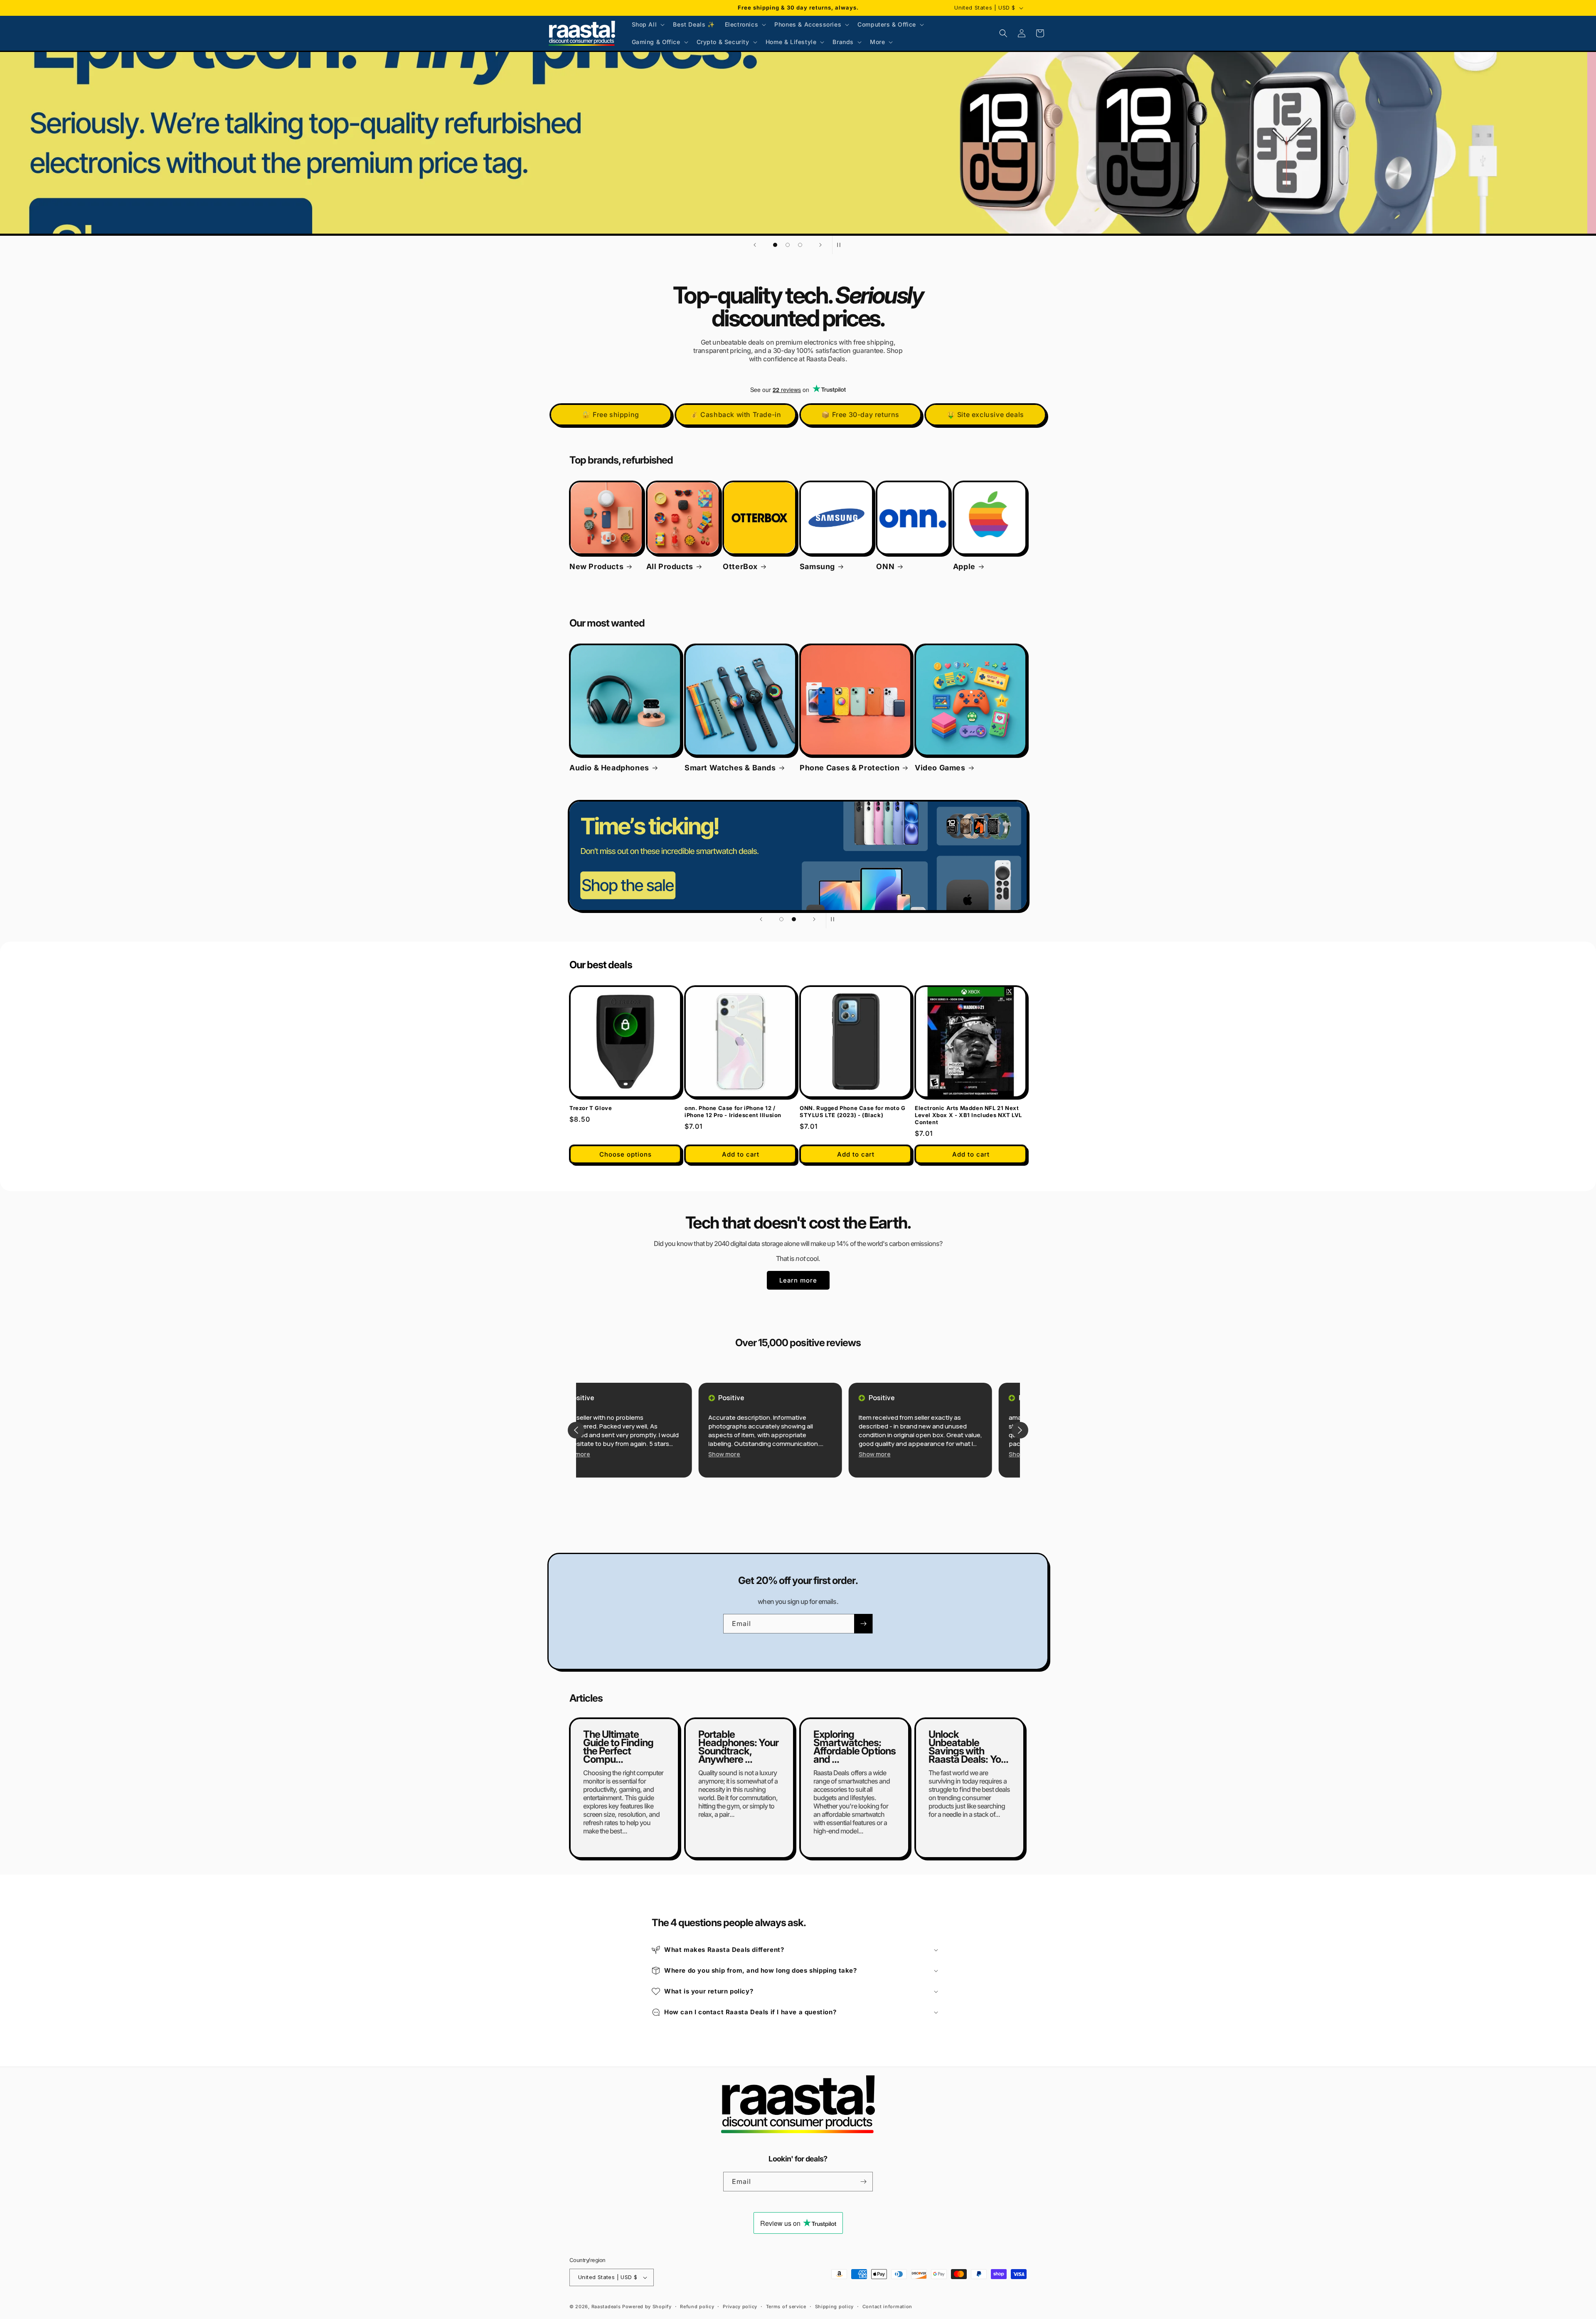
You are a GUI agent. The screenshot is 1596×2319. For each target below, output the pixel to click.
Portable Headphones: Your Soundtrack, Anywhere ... (738, 1747)
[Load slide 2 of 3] (788, 245)
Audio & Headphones (609, 768)
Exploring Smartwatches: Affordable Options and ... (855, 1747)
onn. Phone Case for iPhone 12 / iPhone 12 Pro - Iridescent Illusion (733, 1111)
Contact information (887, 2307)
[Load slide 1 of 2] (781, 919)
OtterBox (740, 566)
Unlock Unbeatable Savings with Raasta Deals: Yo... (968, 1747)
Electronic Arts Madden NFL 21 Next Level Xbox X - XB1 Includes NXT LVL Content (968, 1115)
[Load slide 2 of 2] (794, 919)
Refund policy (697, 2307)
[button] (648, 25)
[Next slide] (820, 245)
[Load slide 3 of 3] (800, 245)
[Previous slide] (755, 245)
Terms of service (786, 2307)
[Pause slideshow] (841, 245)
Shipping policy (835, 2307)
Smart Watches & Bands (730, 768)
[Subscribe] (863, 1624)
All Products (670, 566)
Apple (964, 566)
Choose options (626, 1154)
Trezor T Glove (591, 1108)
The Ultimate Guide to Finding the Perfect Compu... (618, 1747)
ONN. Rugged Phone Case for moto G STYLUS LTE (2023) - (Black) (853, 1111)
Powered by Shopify (647, 2307)
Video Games (940, 768)
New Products (596, 566)
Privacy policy (740, 2307)
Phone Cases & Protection (850, 768)
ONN (885, 566)
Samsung (817, 566)
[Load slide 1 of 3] (775, 245)
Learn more (798, 1280)
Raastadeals (606, 2307)
